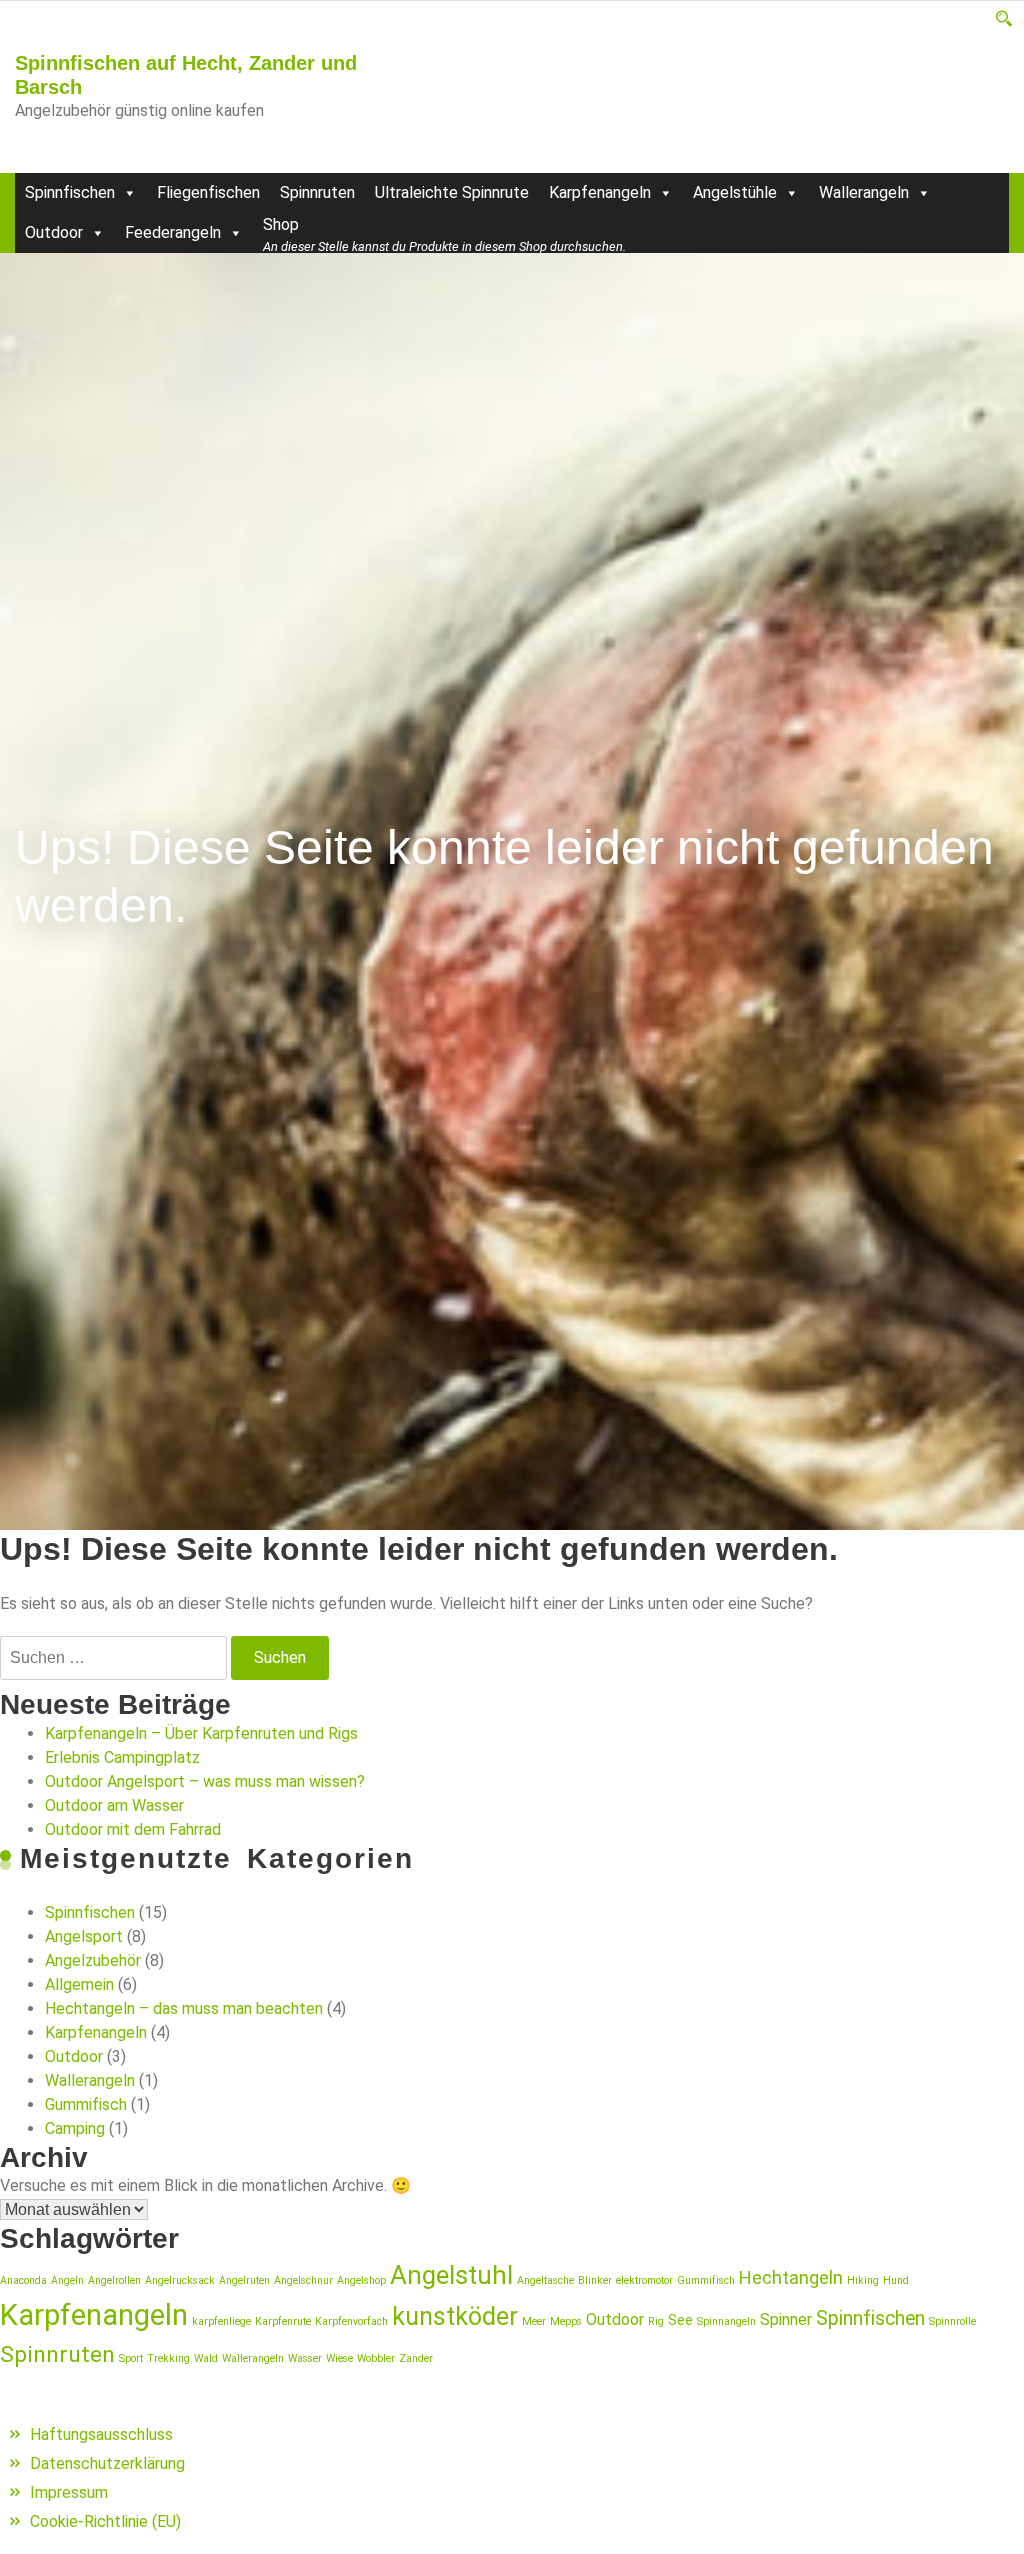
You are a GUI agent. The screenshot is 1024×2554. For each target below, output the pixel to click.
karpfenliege (221, 2321)
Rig (656, 2321)
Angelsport (84, 1936)
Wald (206, 2358)
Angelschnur (303, 2280)
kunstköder (455, 2316)
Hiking (863, 2280)
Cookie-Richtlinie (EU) (105, 2521)
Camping (75, 2128)
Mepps (566, 2321)
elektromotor (644, 2280)
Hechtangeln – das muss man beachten (184, 2008)
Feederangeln (173, 232)
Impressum (69, 2492)
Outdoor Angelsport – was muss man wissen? (205, 1781)
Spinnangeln (726, 2321)
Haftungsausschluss (101, 2434)
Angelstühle (735, 192)
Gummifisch (86, 2104)
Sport (131, 2358)
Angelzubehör (93, 1960)
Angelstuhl (451, 2275)
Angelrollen (114, 2280)
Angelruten (244, 2280)
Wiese (339, 2358)
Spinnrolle (952, 2321)
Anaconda (23, 2280)
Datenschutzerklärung (107, 2463)
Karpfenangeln (600, 192)
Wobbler (376, 2358)
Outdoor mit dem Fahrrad (133, 1829)
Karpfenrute (283, 2321)
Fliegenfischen (208, 192)
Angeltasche (545, 2280)
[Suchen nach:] (113, 1658)
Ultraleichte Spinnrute (452, 192)
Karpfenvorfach (351, 2321)
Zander (416, 2358)
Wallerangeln (864, 192)
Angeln (67, 2280)
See (680, 2320)
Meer (534, 2321)
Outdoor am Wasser (114, 1805)
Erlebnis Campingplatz (122, 1757)
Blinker (595, 2280)
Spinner (786, 2319)
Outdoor (54, 232)
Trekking (168, 2358)
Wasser (305, 2358)
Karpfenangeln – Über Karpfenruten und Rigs (201, 1733)
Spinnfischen (70, 192)
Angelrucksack (180, 2280)
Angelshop (361, 2280)
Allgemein (79, 1984)
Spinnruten (317, 192)
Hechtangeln (791, 2277)
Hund (896, 2280)
